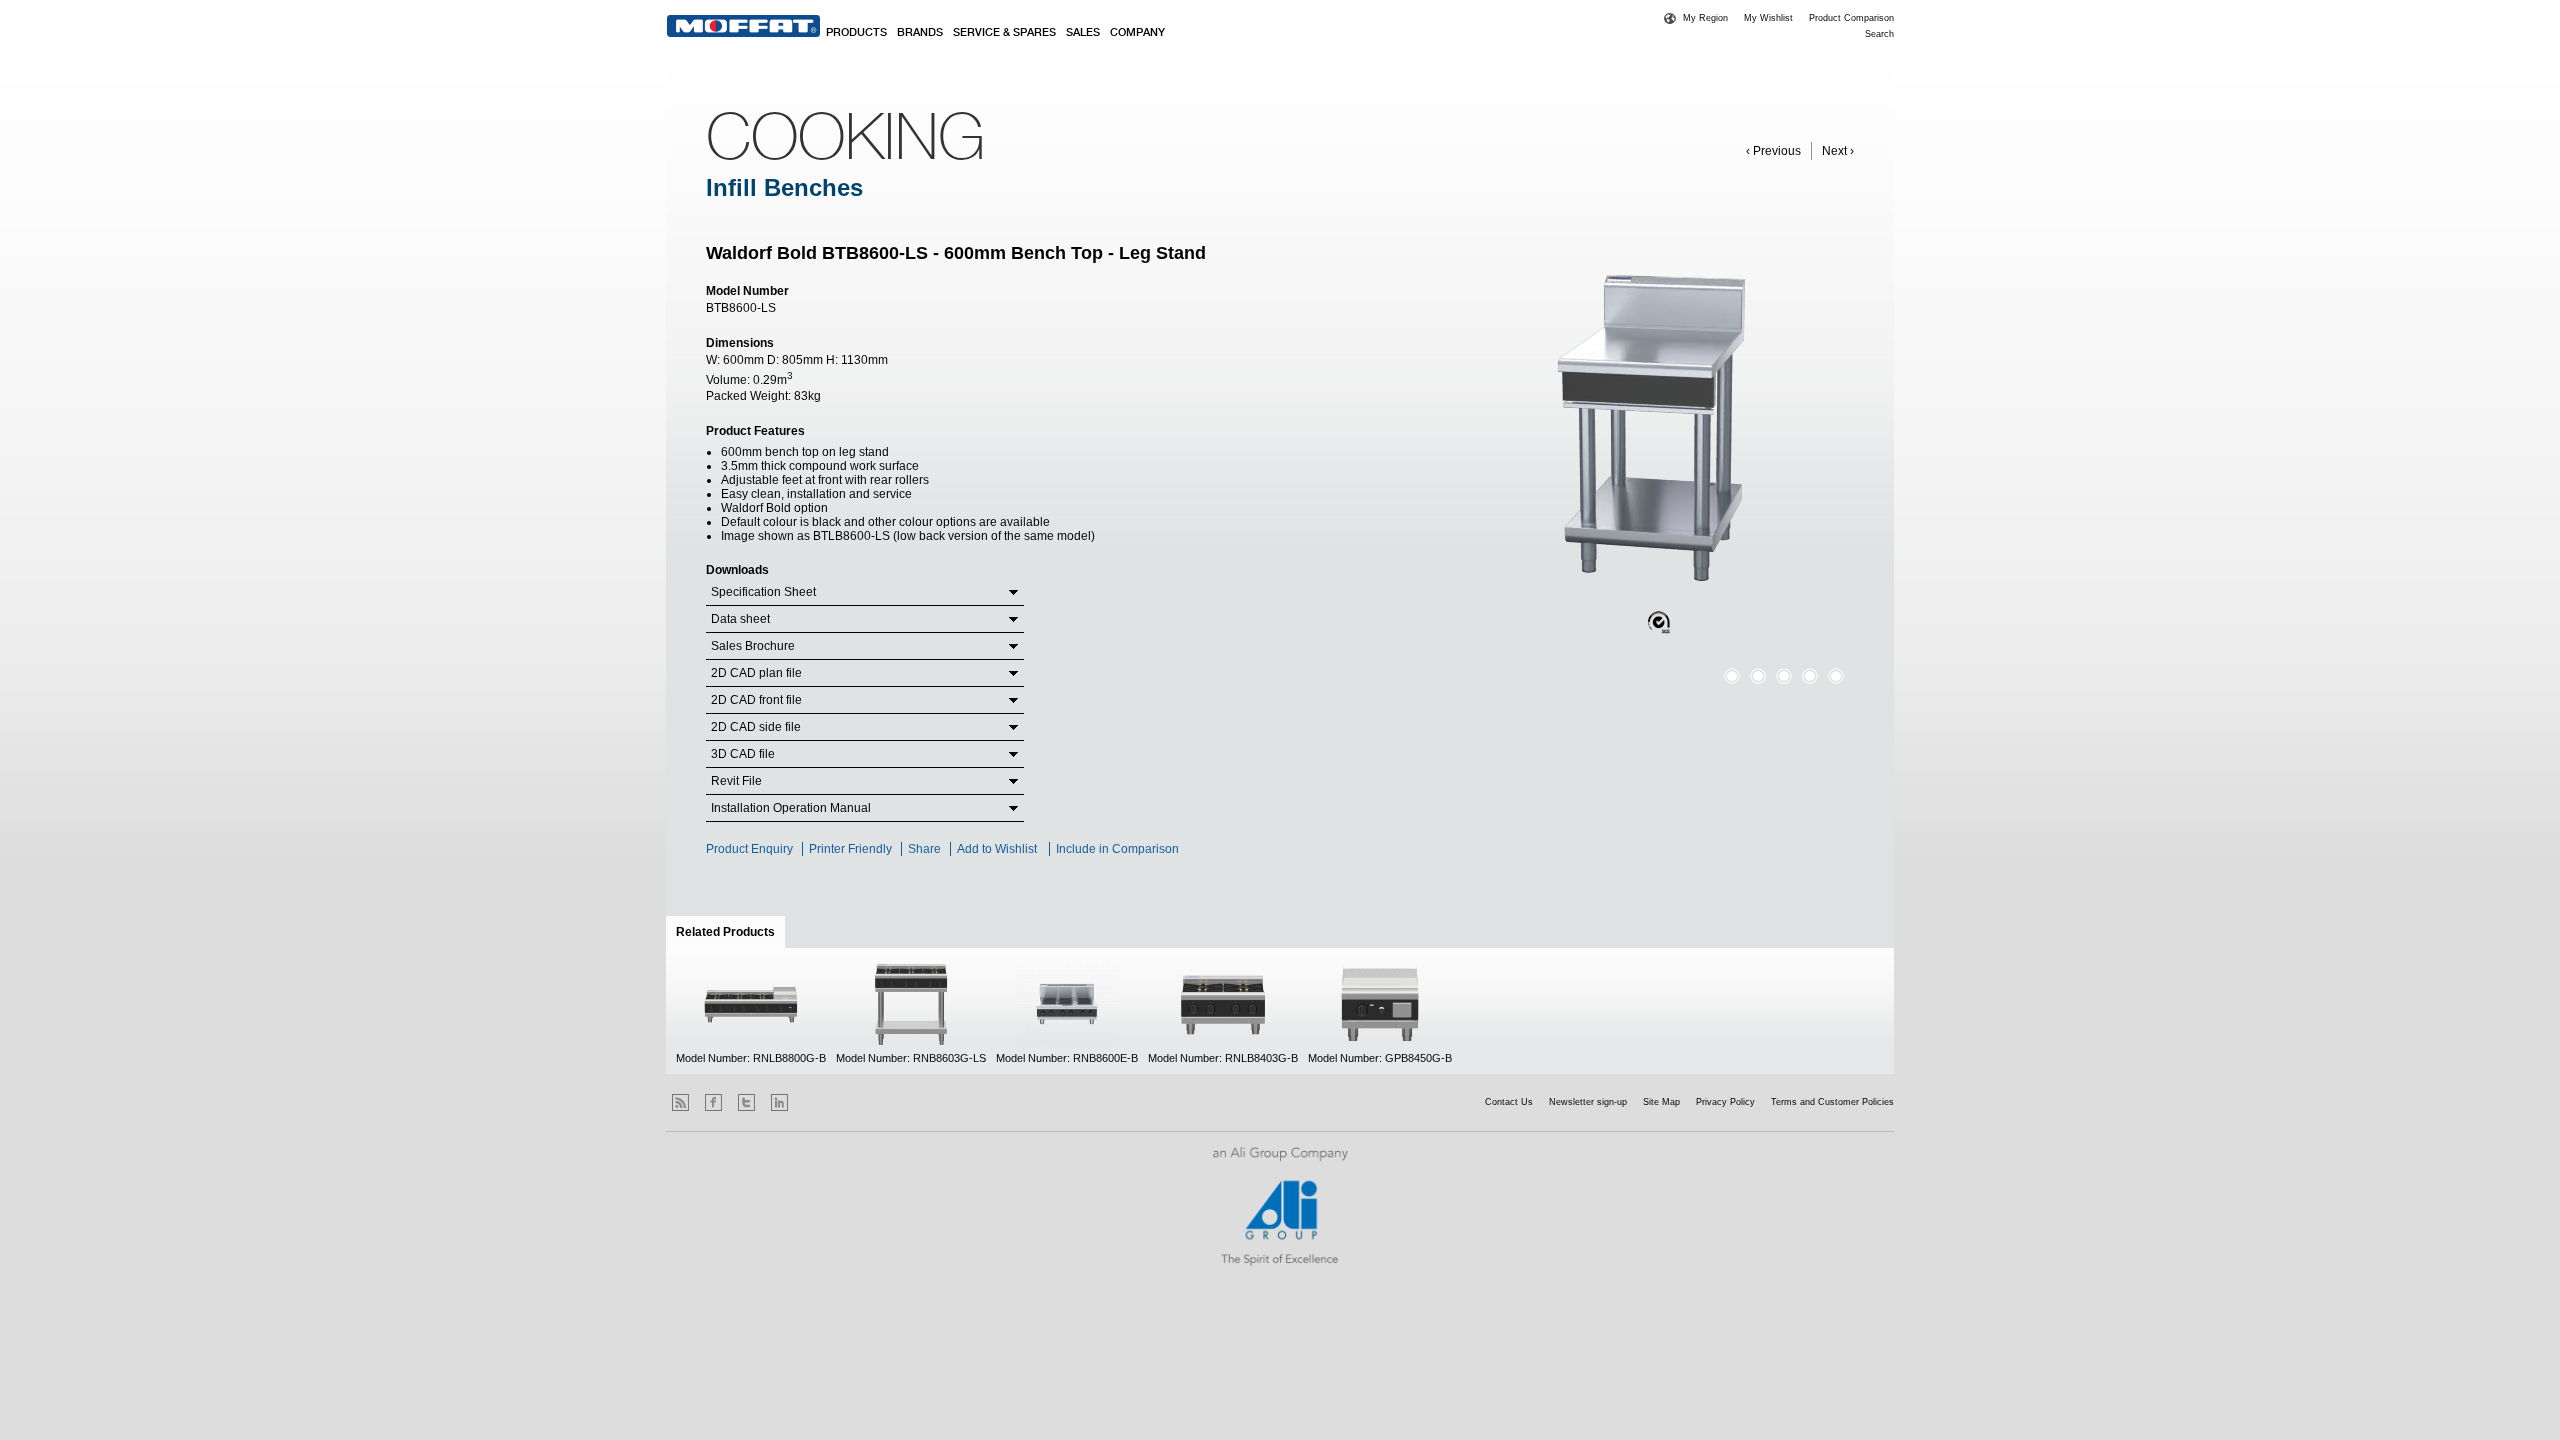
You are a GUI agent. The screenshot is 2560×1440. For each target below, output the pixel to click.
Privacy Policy (1725, 1102)
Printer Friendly (850, 849)
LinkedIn (779, 1102)
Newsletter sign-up (1588, 1102)
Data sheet (740, 619)
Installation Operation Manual (791, 808)
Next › (1838, 151)
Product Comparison (1851, 18)
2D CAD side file (756, 727)
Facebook (713, 1102)
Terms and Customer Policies (1832, 1102)
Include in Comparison (1119, 849)
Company (1137, 33)
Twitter (746, 1102)
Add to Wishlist (997, 849)
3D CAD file (743, 754)
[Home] (743, 26)
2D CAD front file (756, 700)
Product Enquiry (749, 849)
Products (856, 33)
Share (924, 849)
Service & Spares (1004, 33)
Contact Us (1509, 1102)
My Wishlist (1768, 18)
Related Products (730, 932)
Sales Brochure (753, 646)
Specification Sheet (763, 592)
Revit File (736, 781)
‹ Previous (1773, 151)
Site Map (1661, 1102)
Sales (1083, 33)
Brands (920, 33)
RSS (680, 1102)
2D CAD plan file (756, 673)
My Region (1705, 18)
